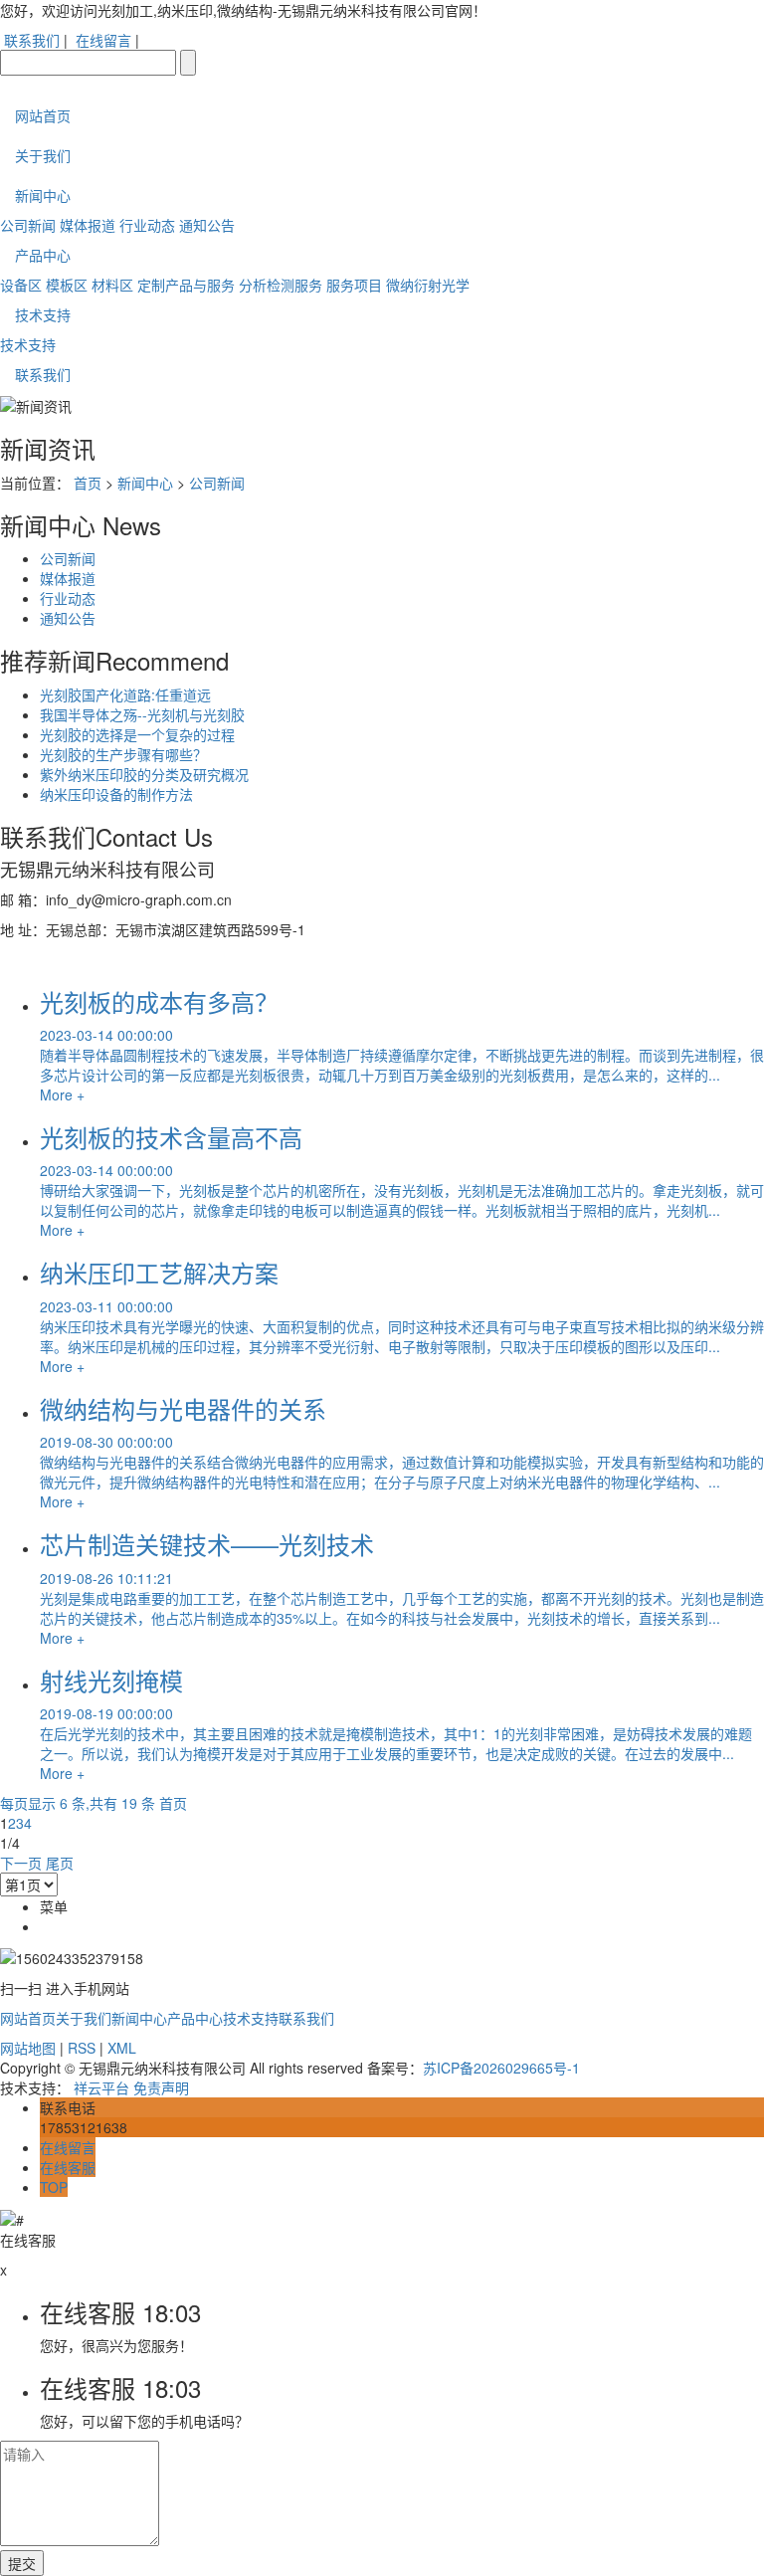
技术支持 (43, 314)
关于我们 (43, 155)
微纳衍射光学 (428, 285)
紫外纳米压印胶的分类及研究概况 (144, 774)
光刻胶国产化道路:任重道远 (125, 694)
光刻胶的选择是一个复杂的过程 (137, 734)
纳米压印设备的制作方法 (116, 794)
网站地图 (28, 2048)
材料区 (112, 285)
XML (122, 2048)
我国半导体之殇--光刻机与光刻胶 (142, 714)
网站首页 (43, 115)
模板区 (67, 285)
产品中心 (43, 255)
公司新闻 (28, 225)
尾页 (60, 1863)
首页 (88, 483)
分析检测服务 (281, 285)
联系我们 (32, 40)
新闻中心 (43, 195)
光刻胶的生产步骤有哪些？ (123, 754)
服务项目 (354, 285)
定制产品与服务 (186, 285)
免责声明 (161, 2087)
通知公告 (207, 225)
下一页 (21, 1863)
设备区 (21, 285)
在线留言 (103, 40)
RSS (82, 2048)
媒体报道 (88, 225)
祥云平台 (101, 2087)
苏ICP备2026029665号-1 (501, 2068)
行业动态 (147, 225)
